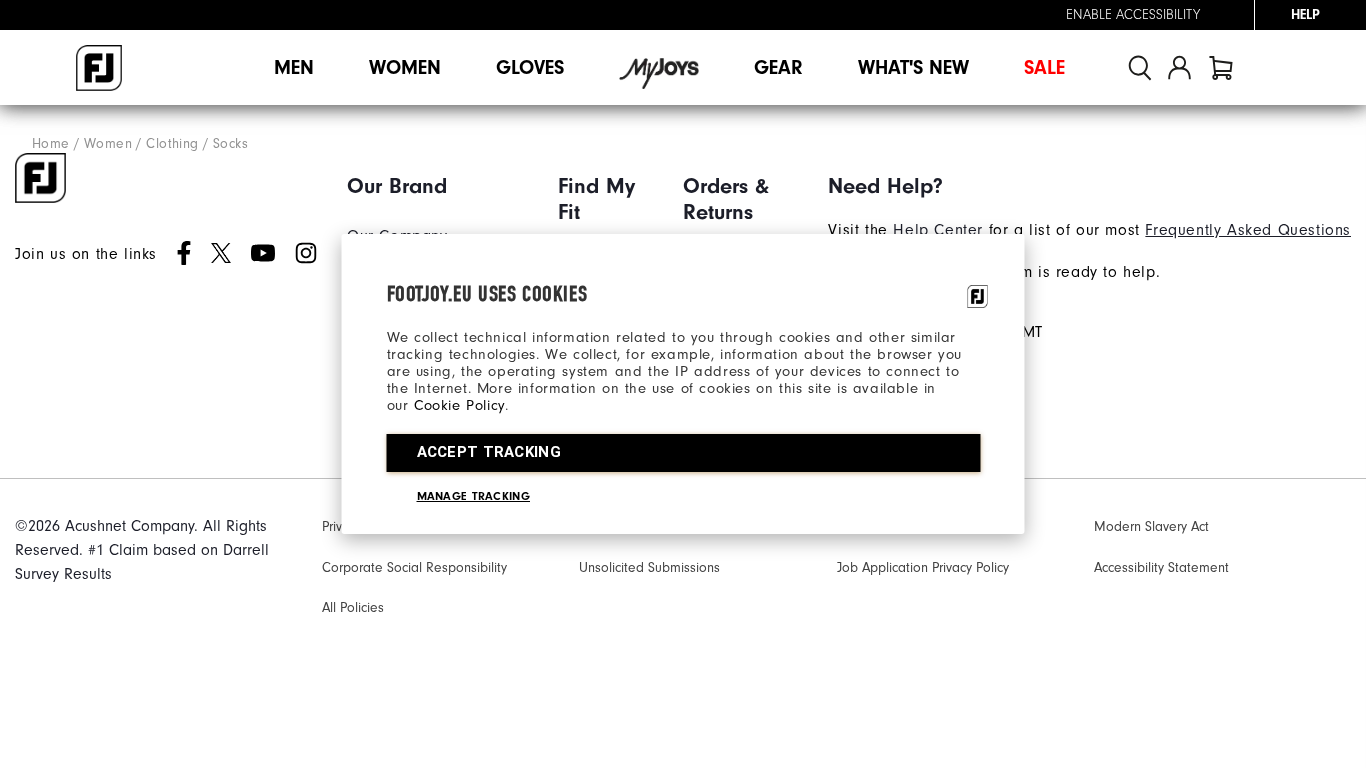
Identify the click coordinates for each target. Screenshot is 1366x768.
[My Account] (1179, 67)
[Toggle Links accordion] (437, 186)
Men (294, 67)
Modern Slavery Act (1151, 527)
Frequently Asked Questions (1248, 230)
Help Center (938, 230)
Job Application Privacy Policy (923, 568)
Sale (1044, 67)
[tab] (1221, 67)
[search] (1140, 67)
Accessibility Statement (1161, 568)
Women (405, 67)
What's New (913, 67)
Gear (778, 67)
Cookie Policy (459, 405)
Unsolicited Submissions (649, 568)
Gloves (530, 67)
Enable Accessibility (1133, 15)
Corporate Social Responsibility (414, 568)
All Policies (353, 608)
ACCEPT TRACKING (489, 452)
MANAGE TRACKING (474, 496)
